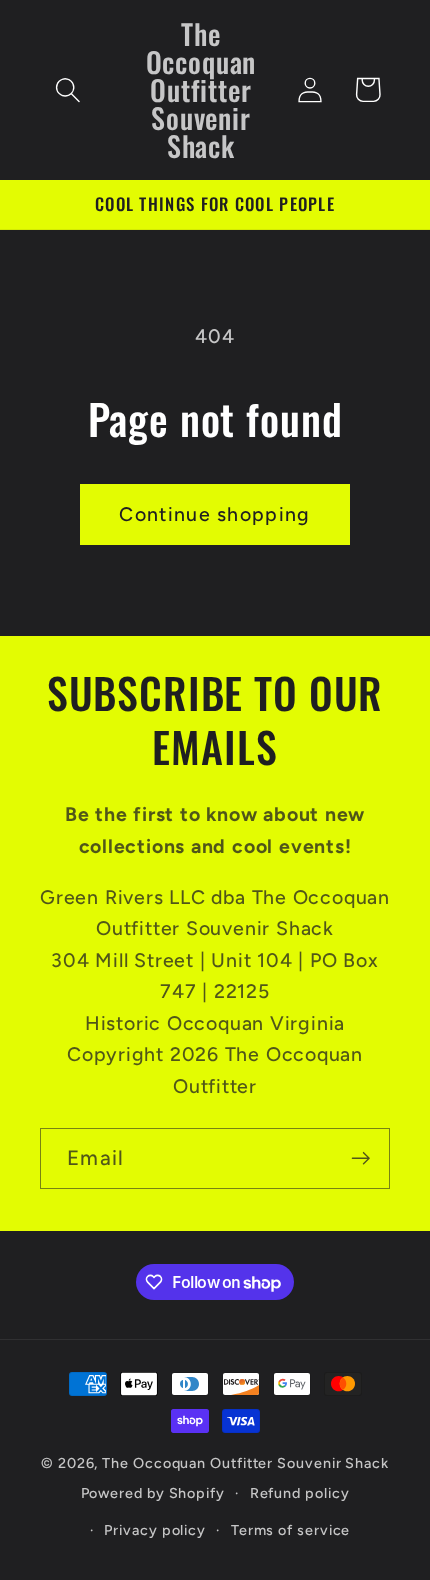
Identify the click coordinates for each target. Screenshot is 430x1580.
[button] (67, 89)
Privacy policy (155, 1530)
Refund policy (300, 1493)
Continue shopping (214, 514)
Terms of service (291, 1530)
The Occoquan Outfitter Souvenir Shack (245, 1463)
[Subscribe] (360, 1158)
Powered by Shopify (153, 1493)
